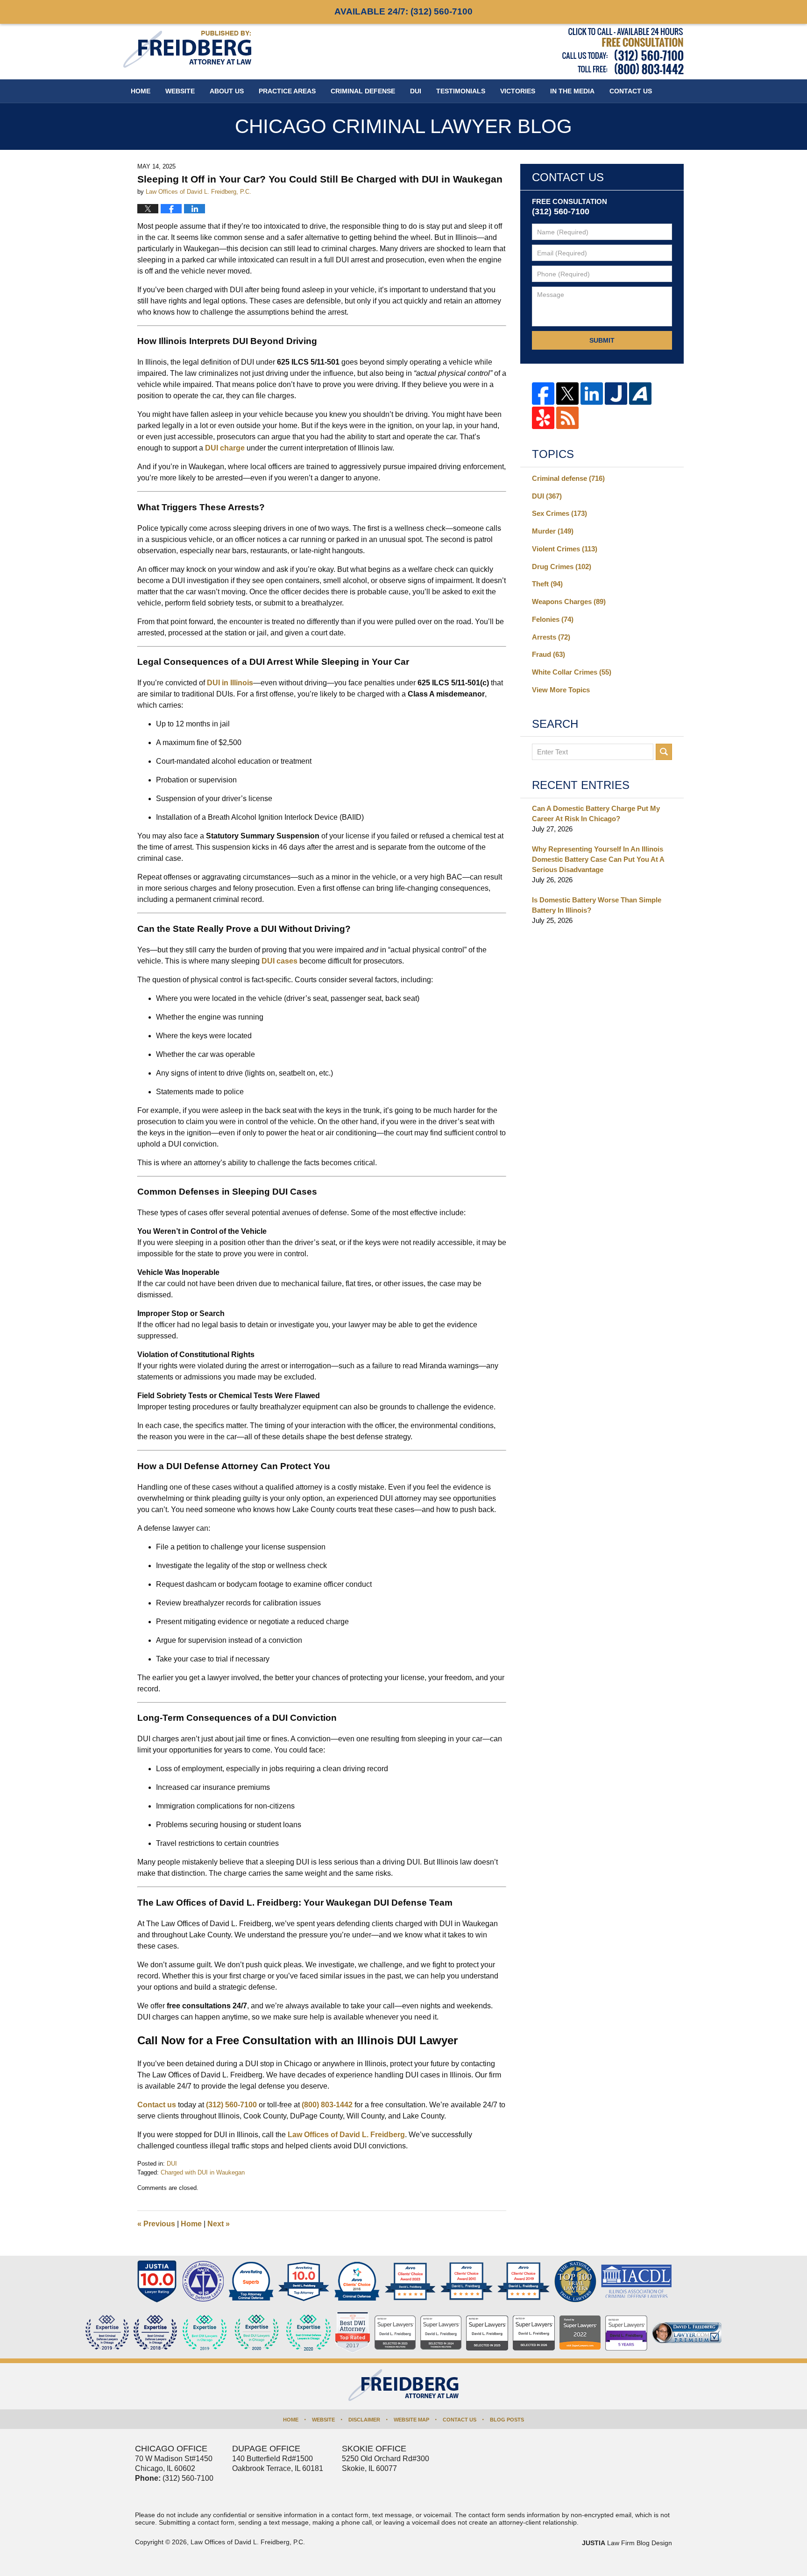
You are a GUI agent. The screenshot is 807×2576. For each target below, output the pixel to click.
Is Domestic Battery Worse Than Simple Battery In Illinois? (597, 905)
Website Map (411, 2420)
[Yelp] (543, 418)
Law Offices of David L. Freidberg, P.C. (248, 2542)
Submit (602, 340)
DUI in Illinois (230, 683)
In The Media (572, 91)
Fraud (549, 654)
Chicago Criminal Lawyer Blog (187, 49)
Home (141, 91)
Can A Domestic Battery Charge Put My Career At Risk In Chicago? (596, 813)
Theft (547, 584)
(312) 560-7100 (230, 2105)
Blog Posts (507, 2420)
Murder (553, 531)
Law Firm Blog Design (627, 2543)
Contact (631, 91)
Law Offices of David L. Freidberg (346, 2135)
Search (664, 752)
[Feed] (567, 418)
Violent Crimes (565, 549)
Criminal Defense (363, 91)
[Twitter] (567, 394)
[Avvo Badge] (251, 2281)
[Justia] (616, 394)
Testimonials (461, 91)
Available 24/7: (403, 11)
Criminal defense (568, 478)
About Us (227, 91)
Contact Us (460, 2420)
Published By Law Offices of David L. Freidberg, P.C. (623, 51)
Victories (518, 91)
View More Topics (561, 690)
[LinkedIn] (592, 394)
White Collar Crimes (572, 672)
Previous (156, 2224)
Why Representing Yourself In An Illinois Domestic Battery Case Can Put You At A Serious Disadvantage (598, 859)
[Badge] (257, 2333)
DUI (416, 91)
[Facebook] (543, 394)
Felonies (553, 619)
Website (180, 91)
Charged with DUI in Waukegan (203, 2172)
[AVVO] (640, 394)
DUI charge (225, 448)
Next (219, 2224)
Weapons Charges (569, 602)
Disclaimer (364, 2420)
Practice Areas (287, 91)
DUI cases (280, 961)
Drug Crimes (562, 567)
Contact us (157, 2105)
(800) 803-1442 (327, 2105)
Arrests (551, 637)
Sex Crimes (559, 513)
